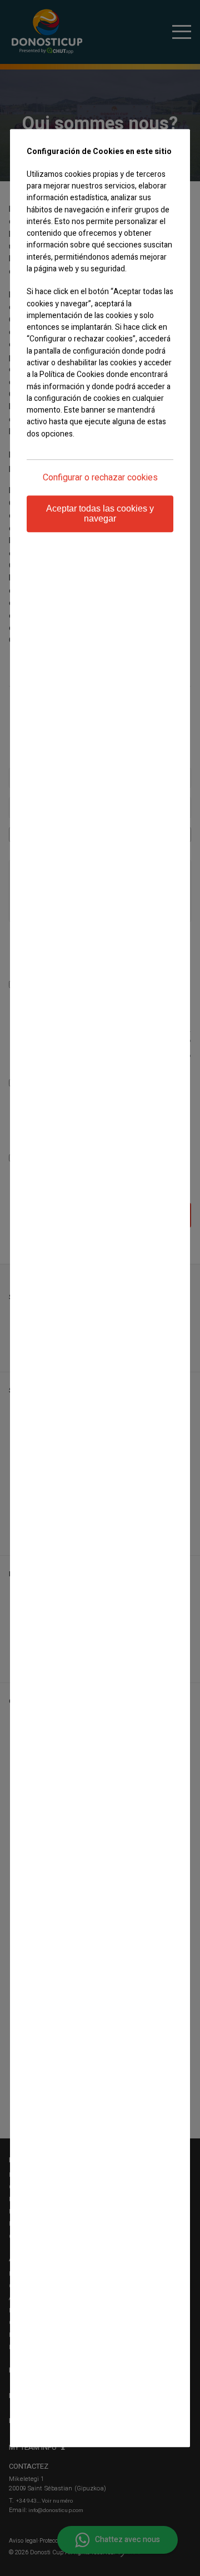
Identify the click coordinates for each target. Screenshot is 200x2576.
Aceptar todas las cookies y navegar (100, 513)
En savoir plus (50, 455)
